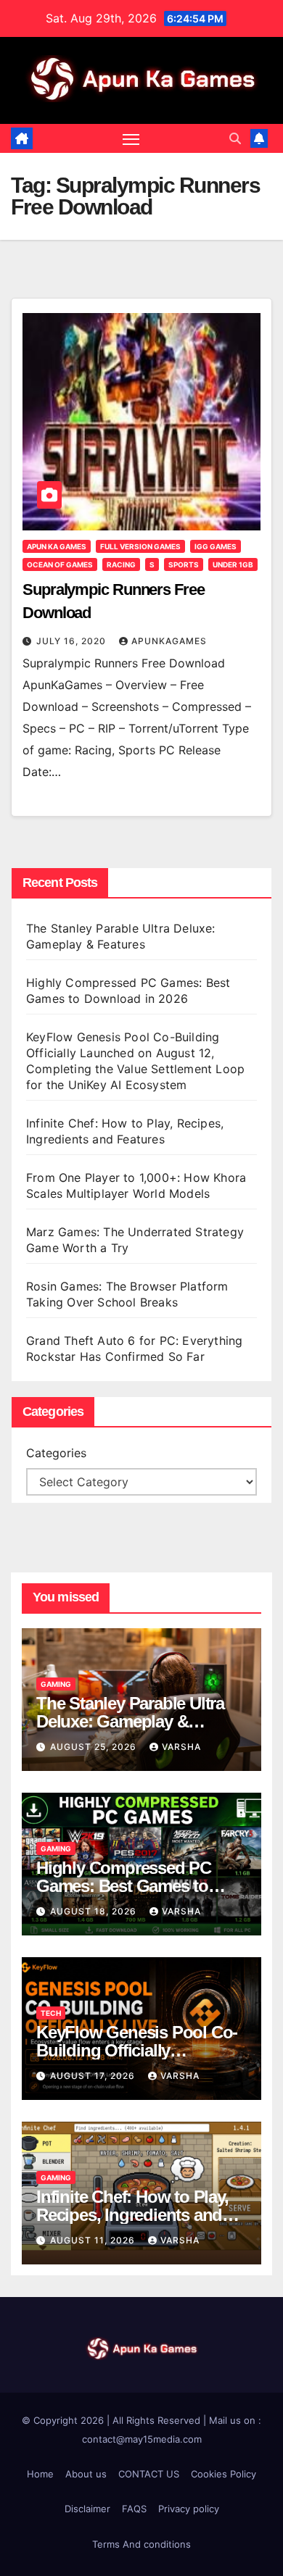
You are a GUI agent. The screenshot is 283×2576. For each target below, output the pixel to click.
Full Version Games (140, 546)
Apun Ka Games (57, 546)
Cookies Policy (223, 2474)
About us (86, 2474)
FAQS (134, 2509)
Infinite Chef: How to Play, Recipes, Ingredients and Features (132, 2215)
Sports (184, 564)
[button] (235, 138)
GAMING (56, 1684)
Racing (121, 564)
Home (40, 2474)
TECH (51, 2013)
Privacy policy (189, 2509)
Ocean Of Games (60, 564)
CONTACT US (149, 2474)
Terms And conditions (141, 2544)
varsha (181, 1747)
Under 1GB (233, 564)
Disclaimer (87, 2509)
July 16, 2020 (73, 641)
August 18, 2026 (95, 1911)
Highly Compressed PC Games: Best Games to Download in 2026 (124, 1886)
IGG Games (216, 546)
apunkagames (169, 641)
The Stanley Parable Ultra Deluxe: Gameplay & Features (130, 1721)
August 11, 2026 (94, 2240)
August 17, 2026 (94, 2076)
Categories (56, 1453)
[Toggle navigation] (131, 138)
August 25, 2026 (95, 1747)
